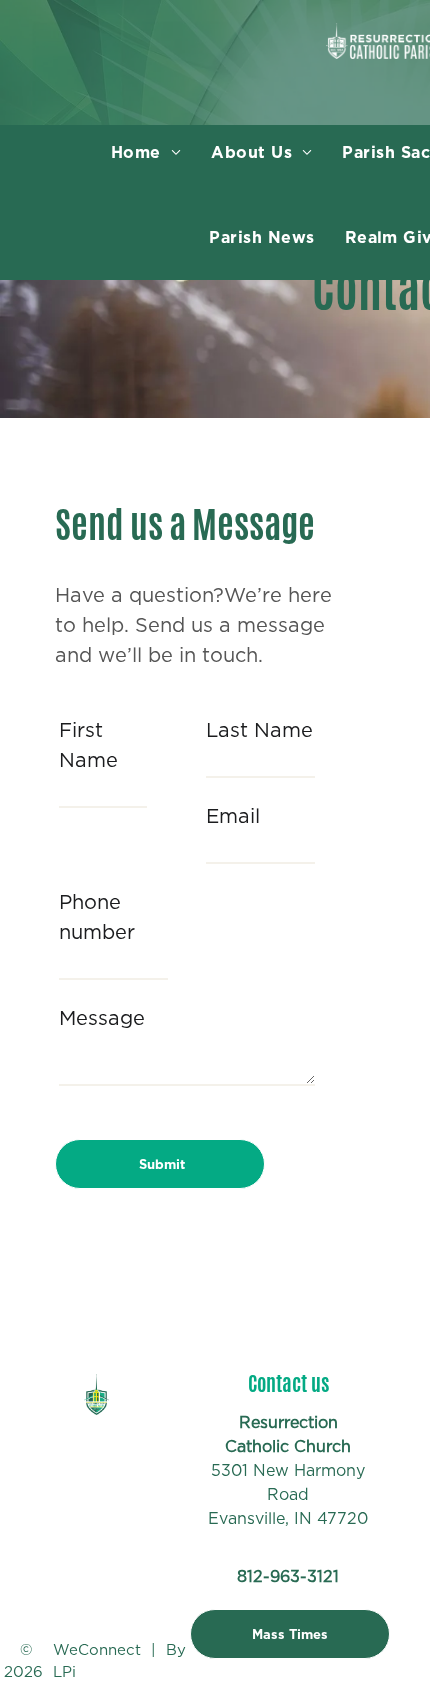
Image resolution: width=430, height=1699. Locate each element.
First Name (88, 745)
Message (102, 1018)
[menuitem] (146, 153)
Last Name (259, 730)
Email (233, 816)
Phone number (97, 917)
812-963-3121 (288, 1576)
